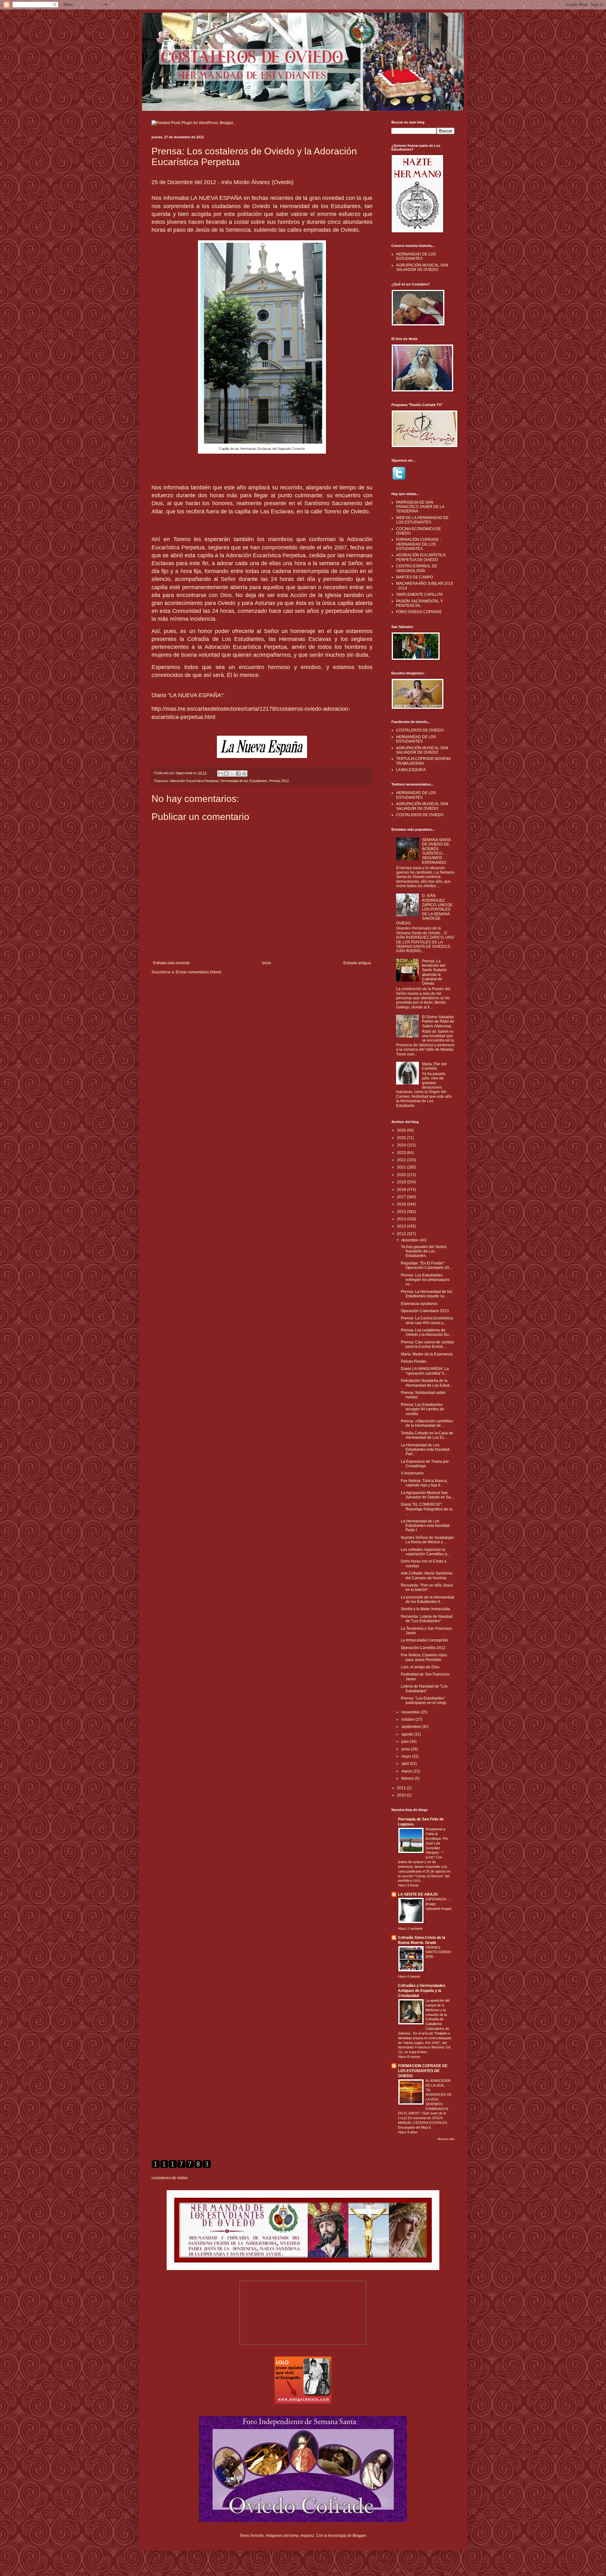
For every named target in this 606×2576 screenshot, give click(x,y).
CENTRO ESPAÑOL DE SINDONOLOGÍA (417, 568)
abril (406, 1764)
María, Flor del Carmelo (434, 1066)
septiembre (412, 1727)
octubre (408, 1719)
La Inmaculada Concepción (425, 1640)
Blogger (359, 2536)
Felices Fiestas (414, 1361)
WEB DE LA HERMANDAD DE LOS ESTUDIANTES (422, 520)
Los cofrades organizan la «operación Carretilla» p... (425, 1552)
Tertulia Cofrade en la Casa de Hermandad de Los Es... (427, 1435)
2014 (402, 1219)
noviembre (411, 1712)
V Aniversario (412, 1473)
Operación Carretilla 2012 (423, 1648)
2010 (402, 1795)
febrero (408, 1778)
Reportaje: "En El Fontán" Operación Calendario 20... (426, 1265)
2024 (402, 1145)
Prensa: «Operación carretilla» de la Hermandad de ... (427, 1423)
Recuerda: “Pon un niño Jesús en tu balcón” (427, 1587)
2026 (402, 1130)
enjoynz (307, 2536)
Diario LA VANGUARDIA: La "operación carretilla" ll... (425, 1371)
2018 (402, 1190)
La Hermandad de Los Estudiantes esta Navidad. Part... (426, 1450)
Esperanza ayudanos (419, 1304)
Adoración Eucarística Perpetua (194, 781)
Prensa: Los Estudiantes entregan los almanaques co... (425, 1280)
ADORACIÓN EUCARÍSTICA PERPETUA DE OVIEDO (421, 557)
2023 (402, 1153)
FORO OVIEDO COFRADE (419, 612)
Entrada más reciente (171, 963)
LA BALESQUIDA (411, 770)
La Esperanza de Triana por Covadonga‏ (425, 1464)
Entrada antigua (357, 963)
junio (406, 1749)
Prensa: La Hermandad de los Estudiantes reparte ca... (427, 1294)
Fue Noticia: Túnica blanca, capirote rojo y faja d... (424, 1483)
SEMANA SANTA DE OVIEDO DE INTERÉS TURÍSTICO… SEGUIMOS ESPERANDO (436, 851)
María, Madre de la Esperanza (427, 1354)
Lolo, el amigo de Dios (420, 1667)
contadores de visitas (170, 2178)
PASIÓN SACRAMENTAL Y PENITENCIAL (419, 603)
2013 (402, 1226)
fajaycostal (184, 773)
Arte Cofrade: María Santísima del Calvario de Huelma (427, 1575)
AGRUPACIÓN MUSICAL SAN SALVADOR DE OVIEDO (422, 267)
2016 (402, 1204)
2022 (402, 1160)
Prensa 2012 (279, 781)
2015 (402, 1212)
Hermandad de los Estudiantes (244, 781)
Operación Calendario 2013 (425, 1311)
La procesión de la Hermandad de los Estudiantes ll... (428, 1599)
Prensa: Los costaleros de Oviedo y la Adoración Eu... (426, 1332)
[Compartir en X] (232, 774)
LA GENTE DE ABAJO (418, 1894)
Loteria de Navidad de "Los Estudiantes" (424, 1688)
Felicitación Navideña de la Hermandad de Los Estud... (427, 1383)
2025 (402, 1138)
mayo (407, 1756)
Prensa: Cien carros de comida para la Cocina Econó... (427, 1344)
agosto (408, 1734)
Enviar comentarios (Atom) (199, 972)
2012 (402, 1234)
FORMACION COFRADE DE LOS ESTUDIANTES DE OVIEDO (423, 2071)
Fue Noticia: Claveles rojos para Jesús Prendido (424, 1657)
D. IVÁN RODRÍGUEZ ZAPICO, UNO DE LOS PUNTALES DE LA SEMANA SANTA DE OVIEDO (424, 909)
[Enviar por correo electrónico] (220, 774)
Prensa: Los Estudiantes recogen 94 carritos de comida (422, 1409)
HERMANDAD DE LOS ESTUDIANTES (416, 256)
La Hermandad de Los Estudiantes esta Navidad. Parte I (426, 1526)
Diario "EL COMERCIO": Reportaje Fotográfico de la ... (427, 1509)
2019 (402, 1182)
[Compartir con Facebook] (238, 774)
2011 (402, 1788)
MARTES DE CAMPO (415, 577)
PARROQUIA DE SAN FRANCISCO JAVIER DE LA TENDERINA (420, 507)
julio (406, 1742)
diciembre (410, 1240)
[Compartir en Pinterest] (244, 774)
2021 (402, 1167)
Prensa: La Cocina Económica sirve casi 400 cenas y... (427, 1320)
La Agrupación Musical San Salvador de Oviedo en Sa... (427, 1495)
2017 (402, 1197)
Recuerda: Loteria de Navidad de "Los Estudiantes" (427, 1619)
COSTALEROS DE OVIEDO (420, 730)
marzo (407, 1771)
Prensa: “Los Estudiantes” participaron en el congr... (425, 1700)
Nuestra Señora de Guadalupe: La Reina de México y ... (428, 1540)
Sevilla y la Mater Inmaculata (425, 1609)
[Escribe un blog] (226, 774)
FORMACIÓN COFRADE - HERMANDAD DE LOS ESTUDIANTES (419, 544)
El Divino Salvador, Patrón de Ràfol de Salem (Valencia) (438, 1022)
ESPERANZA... (438, 1899)
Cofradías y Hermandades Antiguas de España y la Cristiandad (422, 1991)
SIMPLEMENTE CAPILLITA (419, 595)
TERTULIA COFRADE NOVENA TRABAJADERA (423, 761)
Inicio (267, 963)
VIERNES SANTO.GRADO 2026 (438, 1952)
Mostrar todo (446, 2139)
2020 (402, 1175)
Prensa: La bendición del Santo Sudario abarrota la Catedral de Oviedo (434, 972)
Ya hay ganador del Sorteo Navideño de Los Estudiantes (424, 1251)
